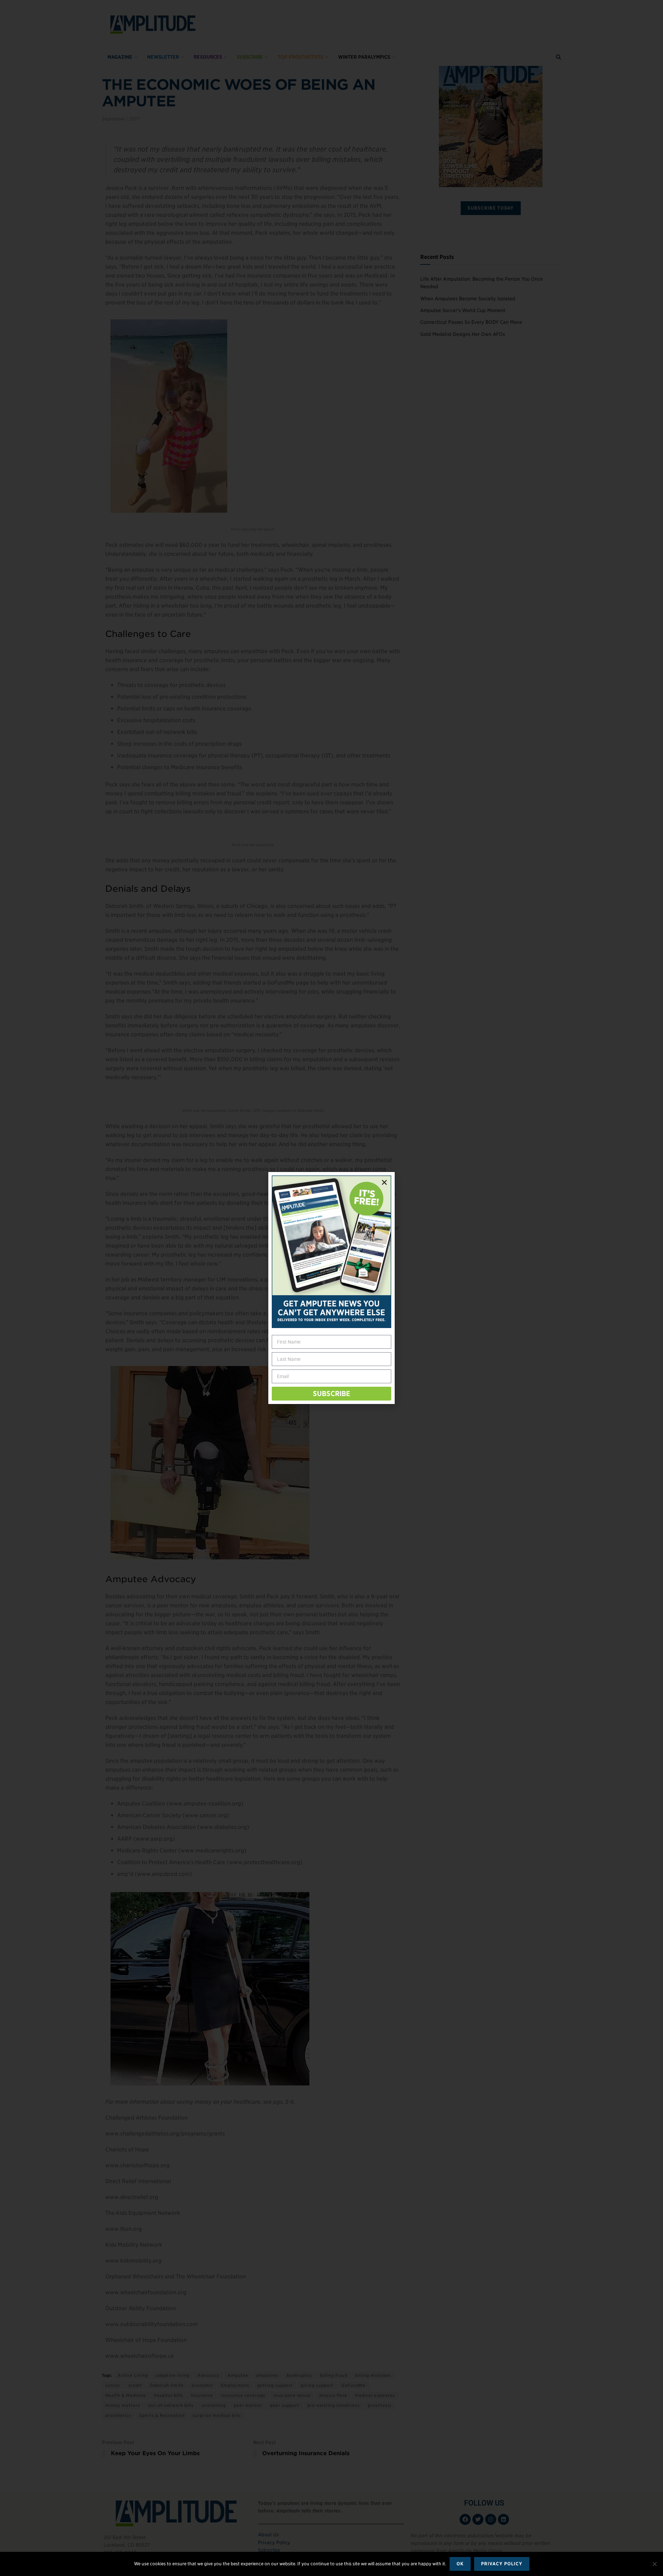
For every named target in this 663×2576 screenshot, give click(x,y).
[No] (654, 2564)
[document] (331, 1288)
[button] (384, 1182)
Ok (460, 2564)
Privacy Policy (502, 2564)
